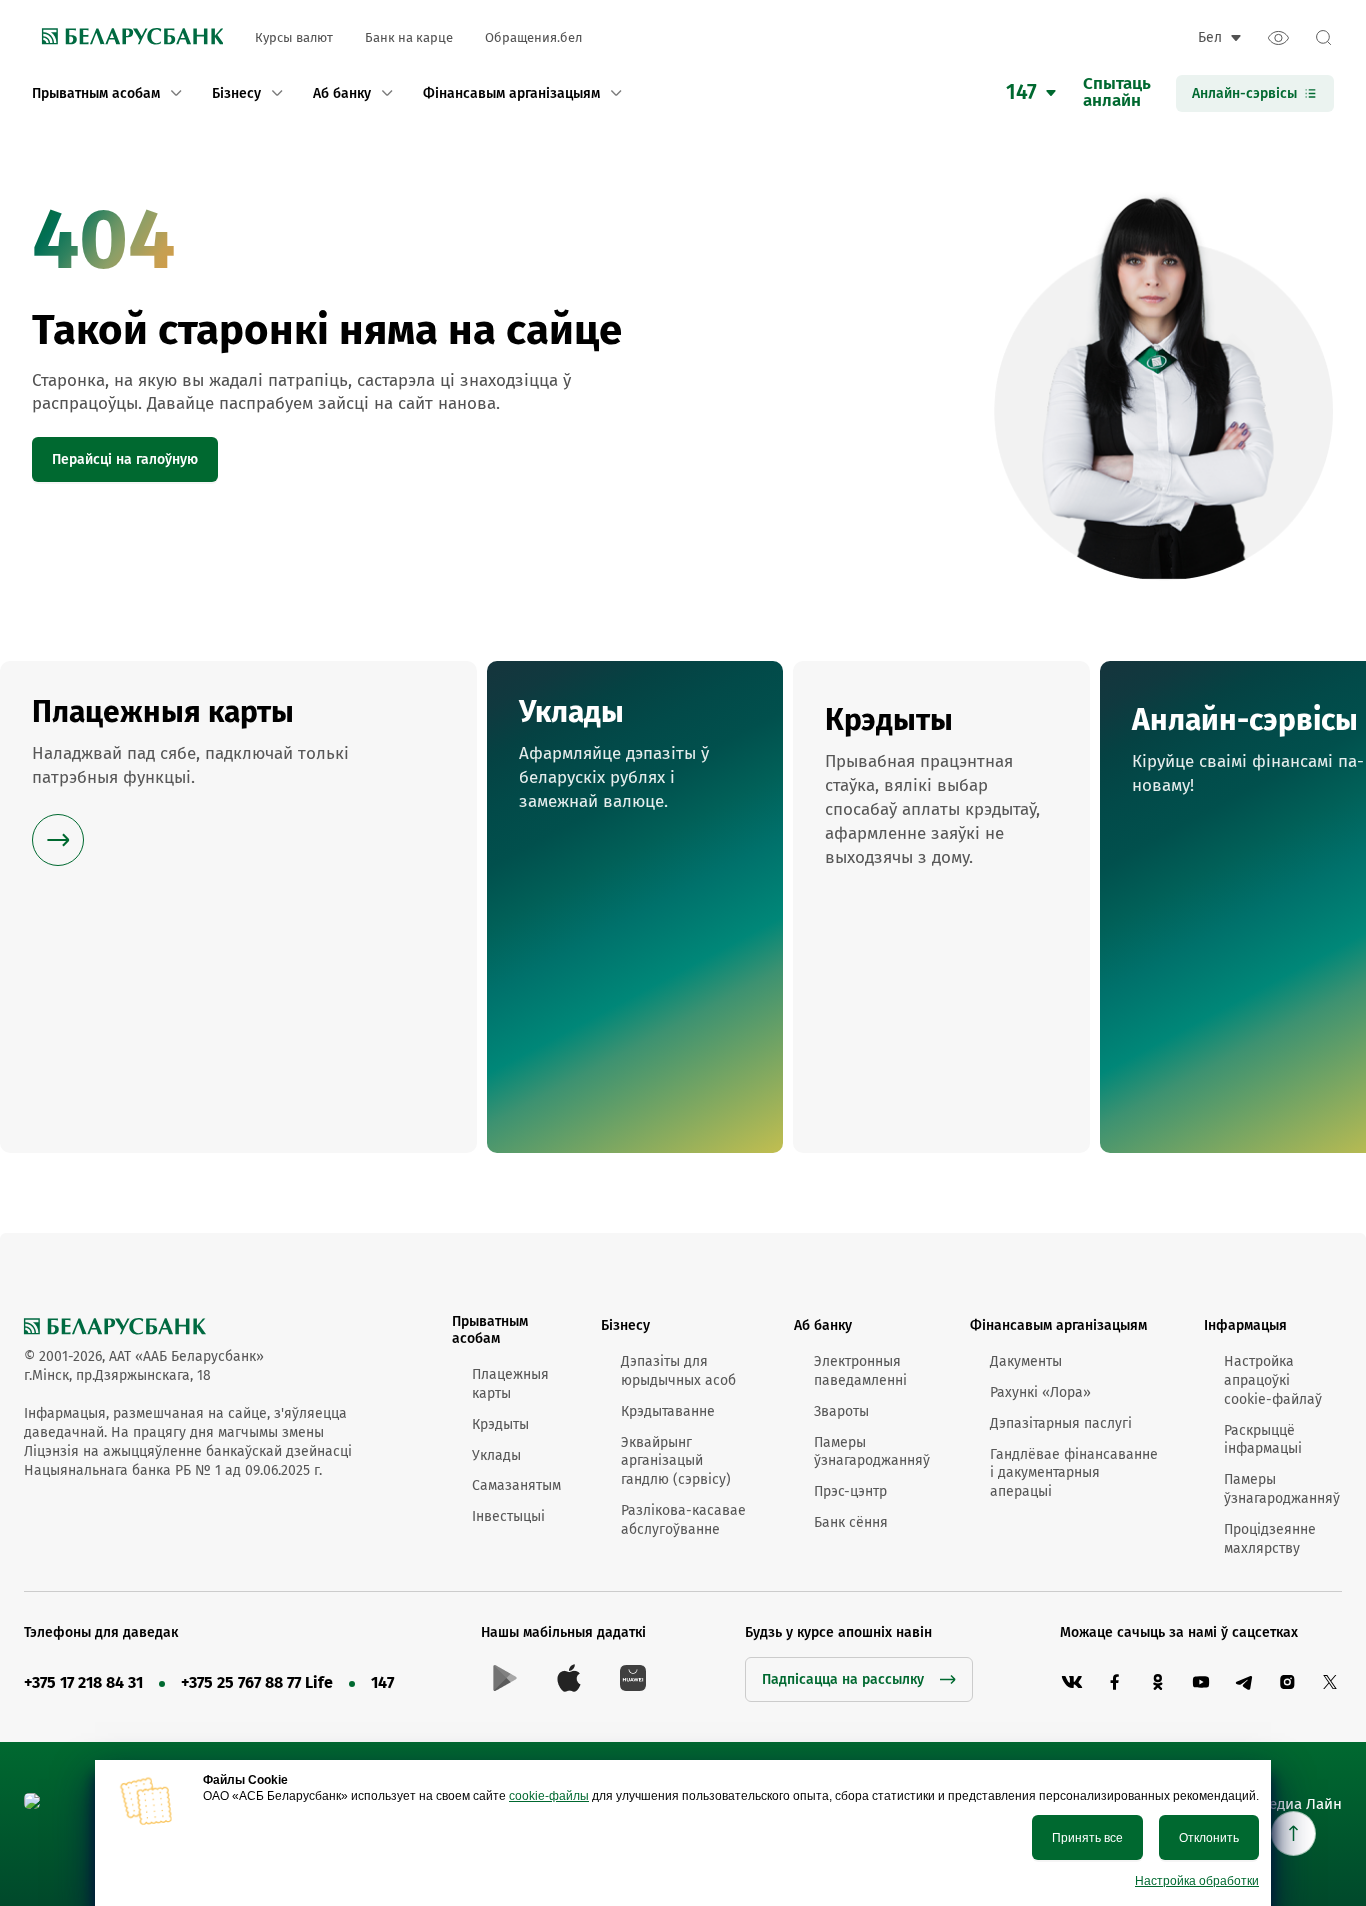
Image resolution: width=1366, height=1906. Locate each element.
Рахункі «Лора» (1040, 1392)
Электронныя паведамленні (860, 1371)
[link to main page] (127, 38)
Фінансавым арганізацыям (1058, 1325)
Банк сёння (851, 1522)
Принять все (1087, 1838)
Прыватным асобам (490, 1330)
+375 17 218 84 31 (83, 1682)
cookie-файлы (549, 1796)
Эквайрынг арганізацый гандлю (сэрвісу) (676, 1461)
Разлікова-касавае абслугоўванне (683, 1520)
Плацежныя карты (510, 1384)
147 (382, 1682)
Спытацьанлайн (1117, 93)
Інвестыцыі (508, 1516)
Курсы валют (294, 37)
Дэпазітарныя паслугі (1061, 1423)
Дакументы (1026, 1361)
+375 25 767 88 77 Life (257, 1682)
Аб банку (823, 1325)
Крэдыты (500, 1424)
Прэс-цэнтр (850, 1491)
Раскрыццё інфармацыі (1263, 1440)
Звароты (841, 1411)
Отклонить (1209, 1838)
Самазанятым (516, 1485)
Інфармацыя (1245, 1325)
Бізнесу (625, 1325)
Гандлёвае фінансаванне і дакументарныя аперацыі (1074, 1473)
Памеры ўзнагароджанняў (872, 1452)
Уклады (496, 1455)
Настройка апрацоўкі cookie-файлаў (1273, 1380)
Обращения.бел (533, 37)
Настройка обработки (1197, 1881)
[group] (238, 907)
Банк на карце (409, 37)
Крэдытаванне (668, 1411)
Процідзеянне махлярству (1270, 1539)
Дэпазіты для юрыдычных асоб (678, 1371)
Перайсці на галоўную (125, 459)
